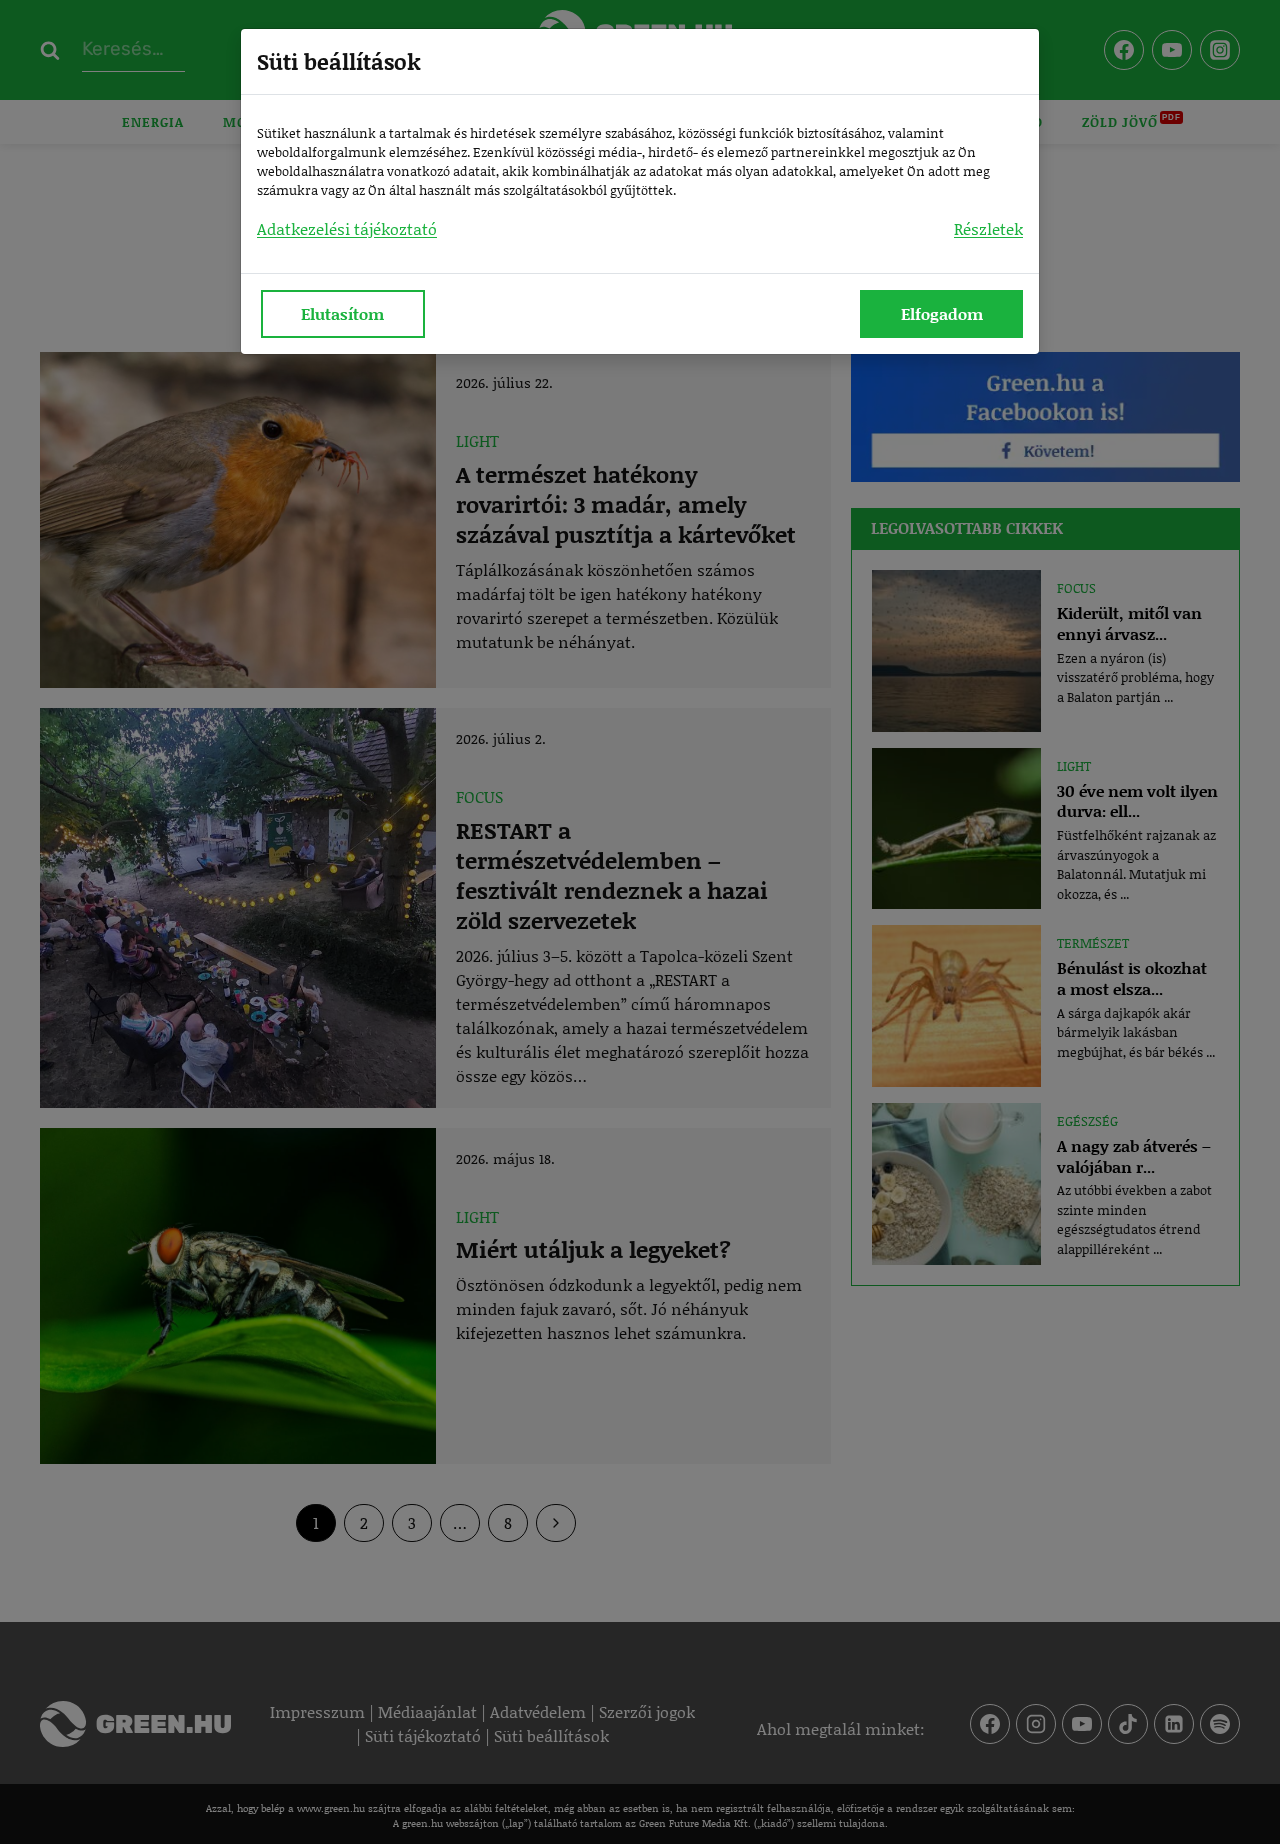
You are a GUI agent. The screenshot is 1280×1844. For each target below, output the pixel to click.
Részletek (988, 228)
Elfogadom (942, 313)
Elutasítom (342, 313)
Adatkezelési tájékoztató (347, 228)
